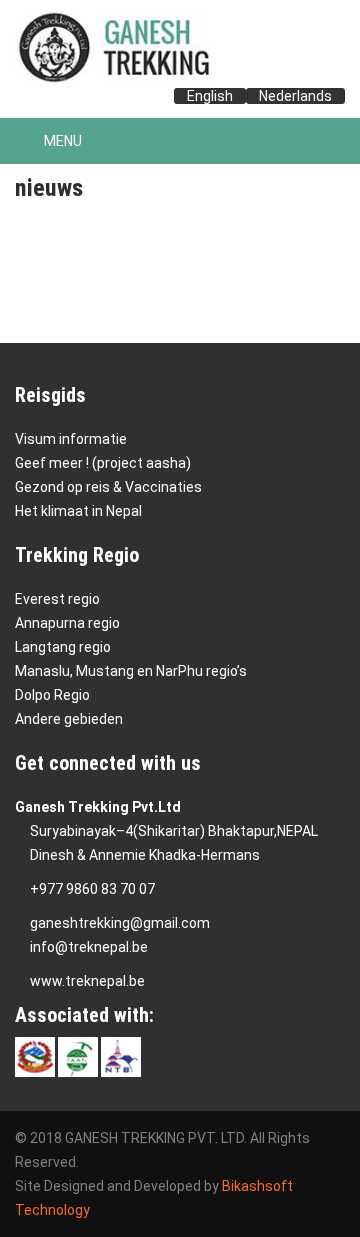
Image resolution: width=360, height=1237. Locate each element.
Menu (61, 141)
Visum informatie (71, 439)
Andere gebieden (69, 719)
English (210, 96)
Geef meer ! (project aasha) (103, 463)
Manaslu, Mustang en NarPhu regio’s (131, 671)
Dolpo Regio (52, 695)
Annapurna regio (67, 623)
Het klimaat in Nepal (78, 511)
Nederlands (295, 96)
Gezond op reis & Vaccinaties (108, 487)
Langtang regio (63, 647)
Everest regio (57, 599)
